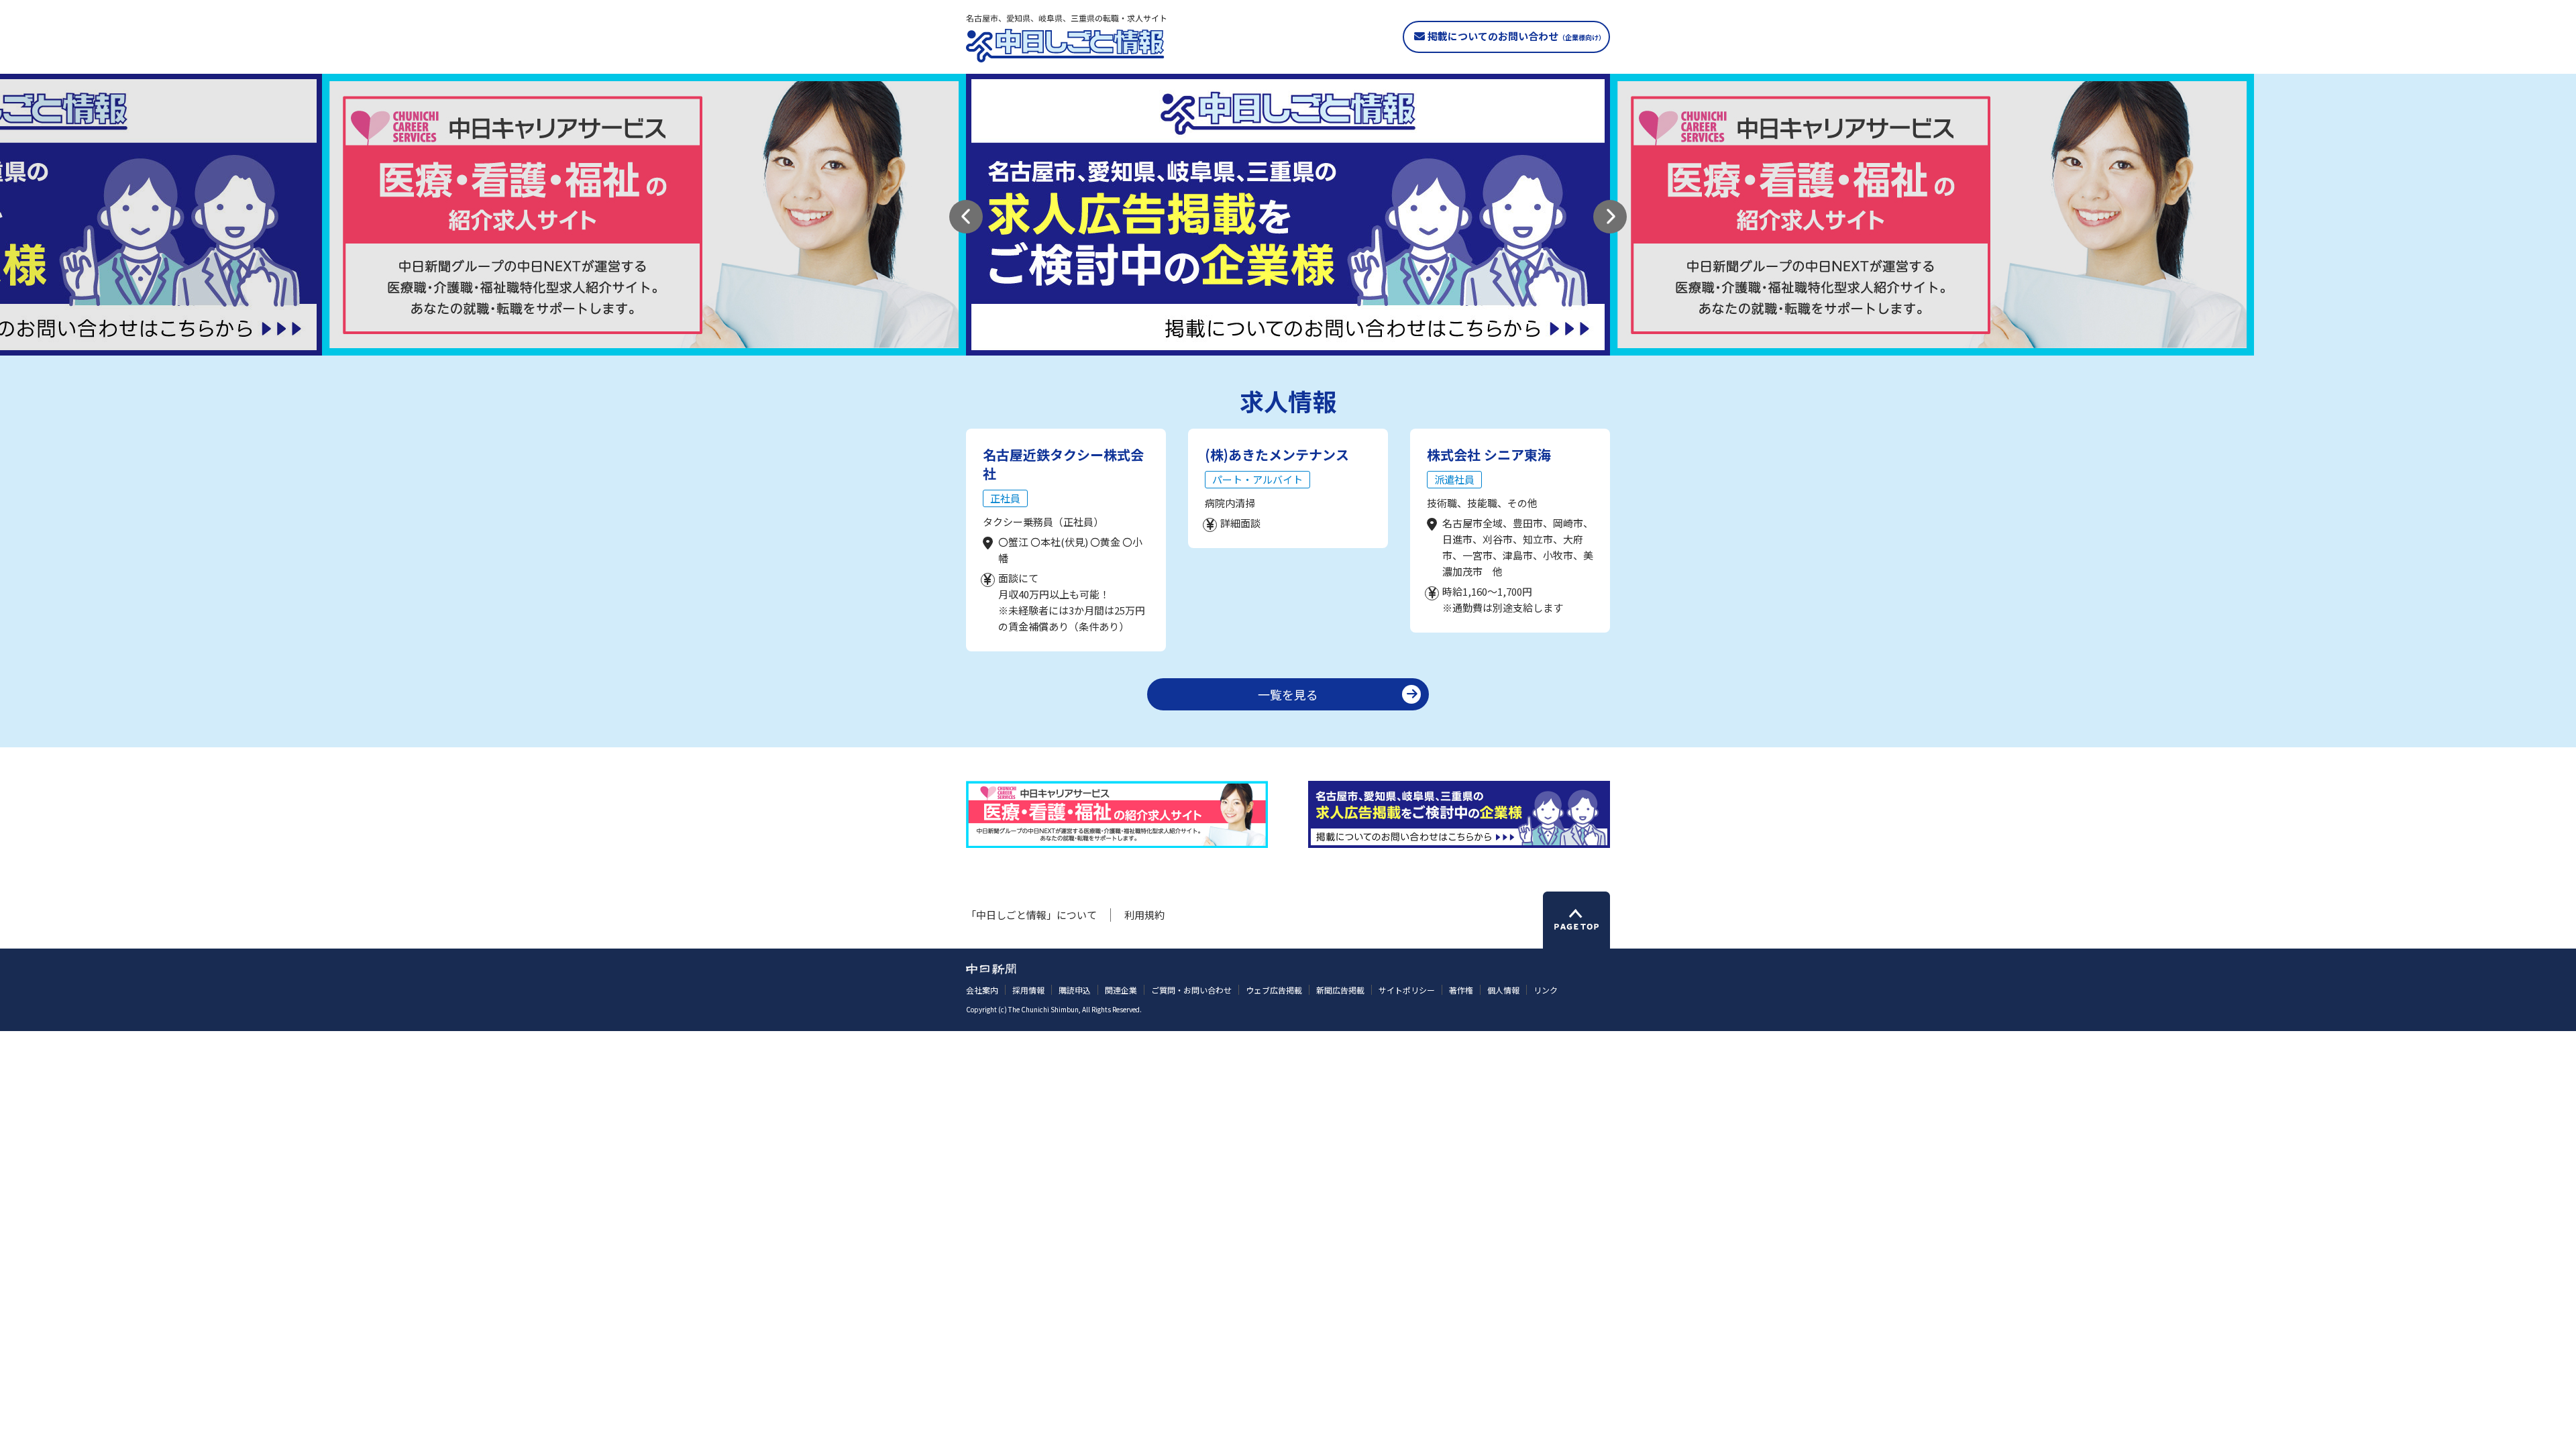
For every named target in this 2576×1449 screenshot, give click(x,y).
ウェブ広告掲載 (1274, 990)
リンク (1546, 990)
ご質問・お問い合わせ (1191, 990)
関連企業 (1121, 990)
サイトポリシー (1407, 990)
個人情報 (1503, 990)
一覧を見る (1288, 694)
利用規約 (1144, 915)
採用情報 (1028, 990)
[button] (966, 217)
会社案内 (982, 990)
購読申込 (1075, 990)
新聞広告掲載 (1340, 990)
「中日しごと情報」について (1031, 915)
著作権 (1461, 990)
